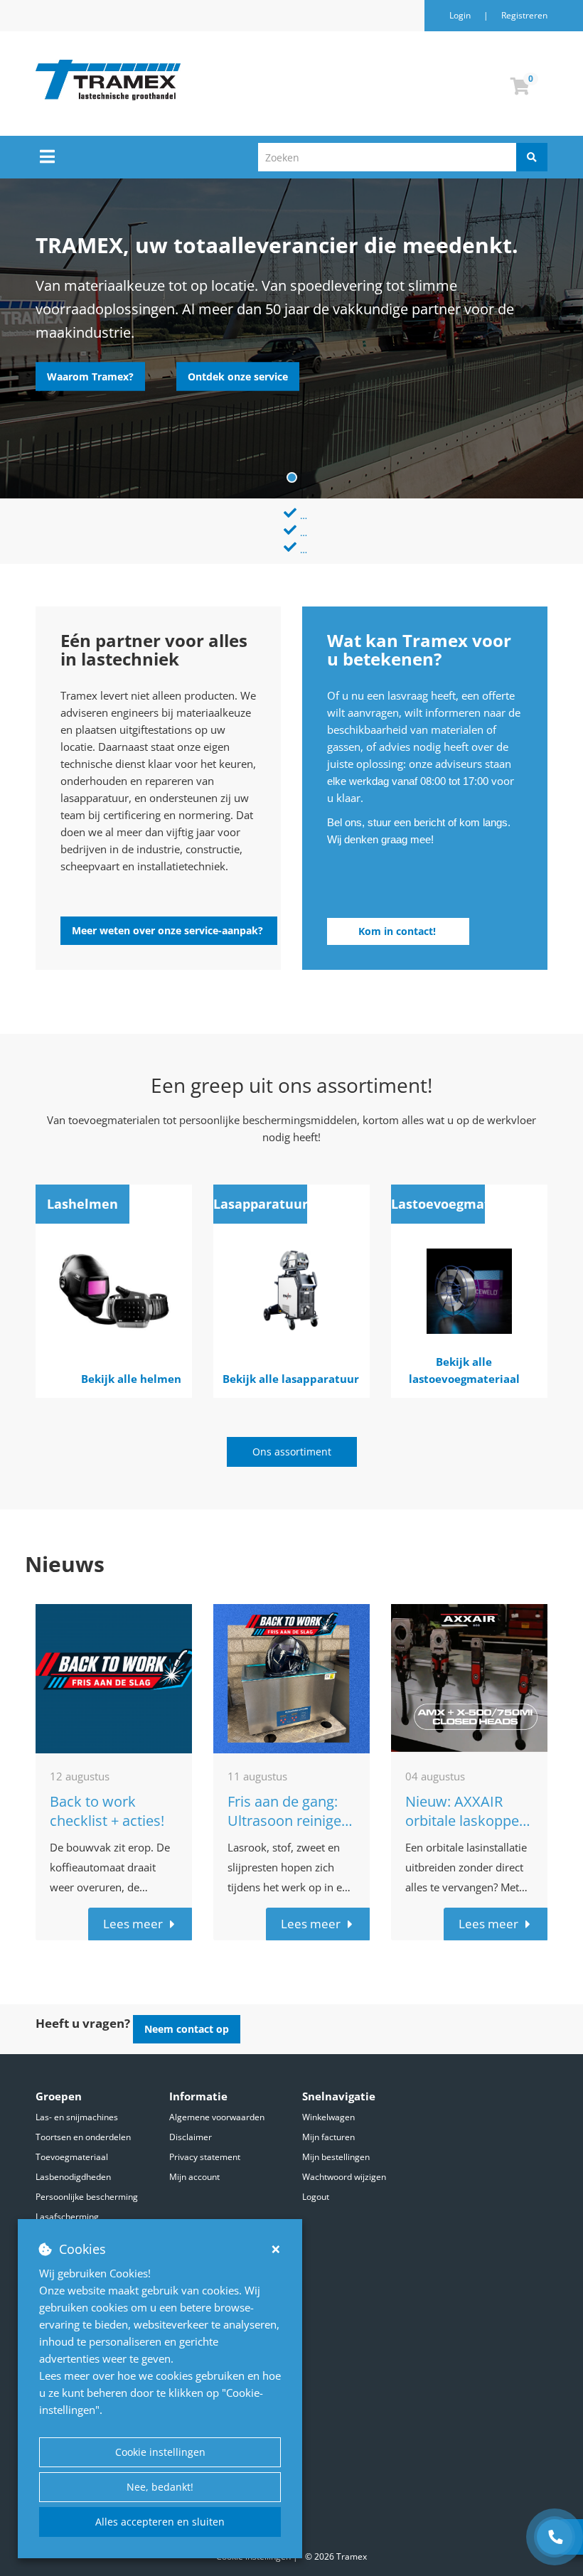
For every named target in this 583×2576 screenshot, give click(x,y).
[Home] (181, 80)
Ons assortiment (292, 1434)
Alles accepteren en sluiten (160, 2522)
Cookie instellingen (160, 2452)
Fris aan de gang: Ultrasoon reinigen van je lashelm (289, 1803)
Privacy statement (205, 2157)
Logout (316, 2197)
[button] (90, 377)
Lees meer (133, 1907)
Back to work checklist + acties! (107, 1794)
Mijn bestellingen (336, 2157)
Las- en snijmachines (77, 2117)
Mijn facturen (328, 2137)
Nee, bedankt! (160, 2487)
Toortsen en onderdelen (83, 2137)
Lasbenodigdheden (73, 2177)
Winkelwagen (328, 2117)
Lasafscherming (67, 2217)
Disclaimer (191, 2137)
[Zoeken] (532, 157)
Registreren (524, 15)
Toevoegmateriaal (72, 2157)
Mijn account (194, 2177)
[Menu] (47, 156)
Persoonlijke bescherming (87, 2197)
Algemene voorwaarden (217, 2117)
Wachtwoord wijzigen (344, 2177)
